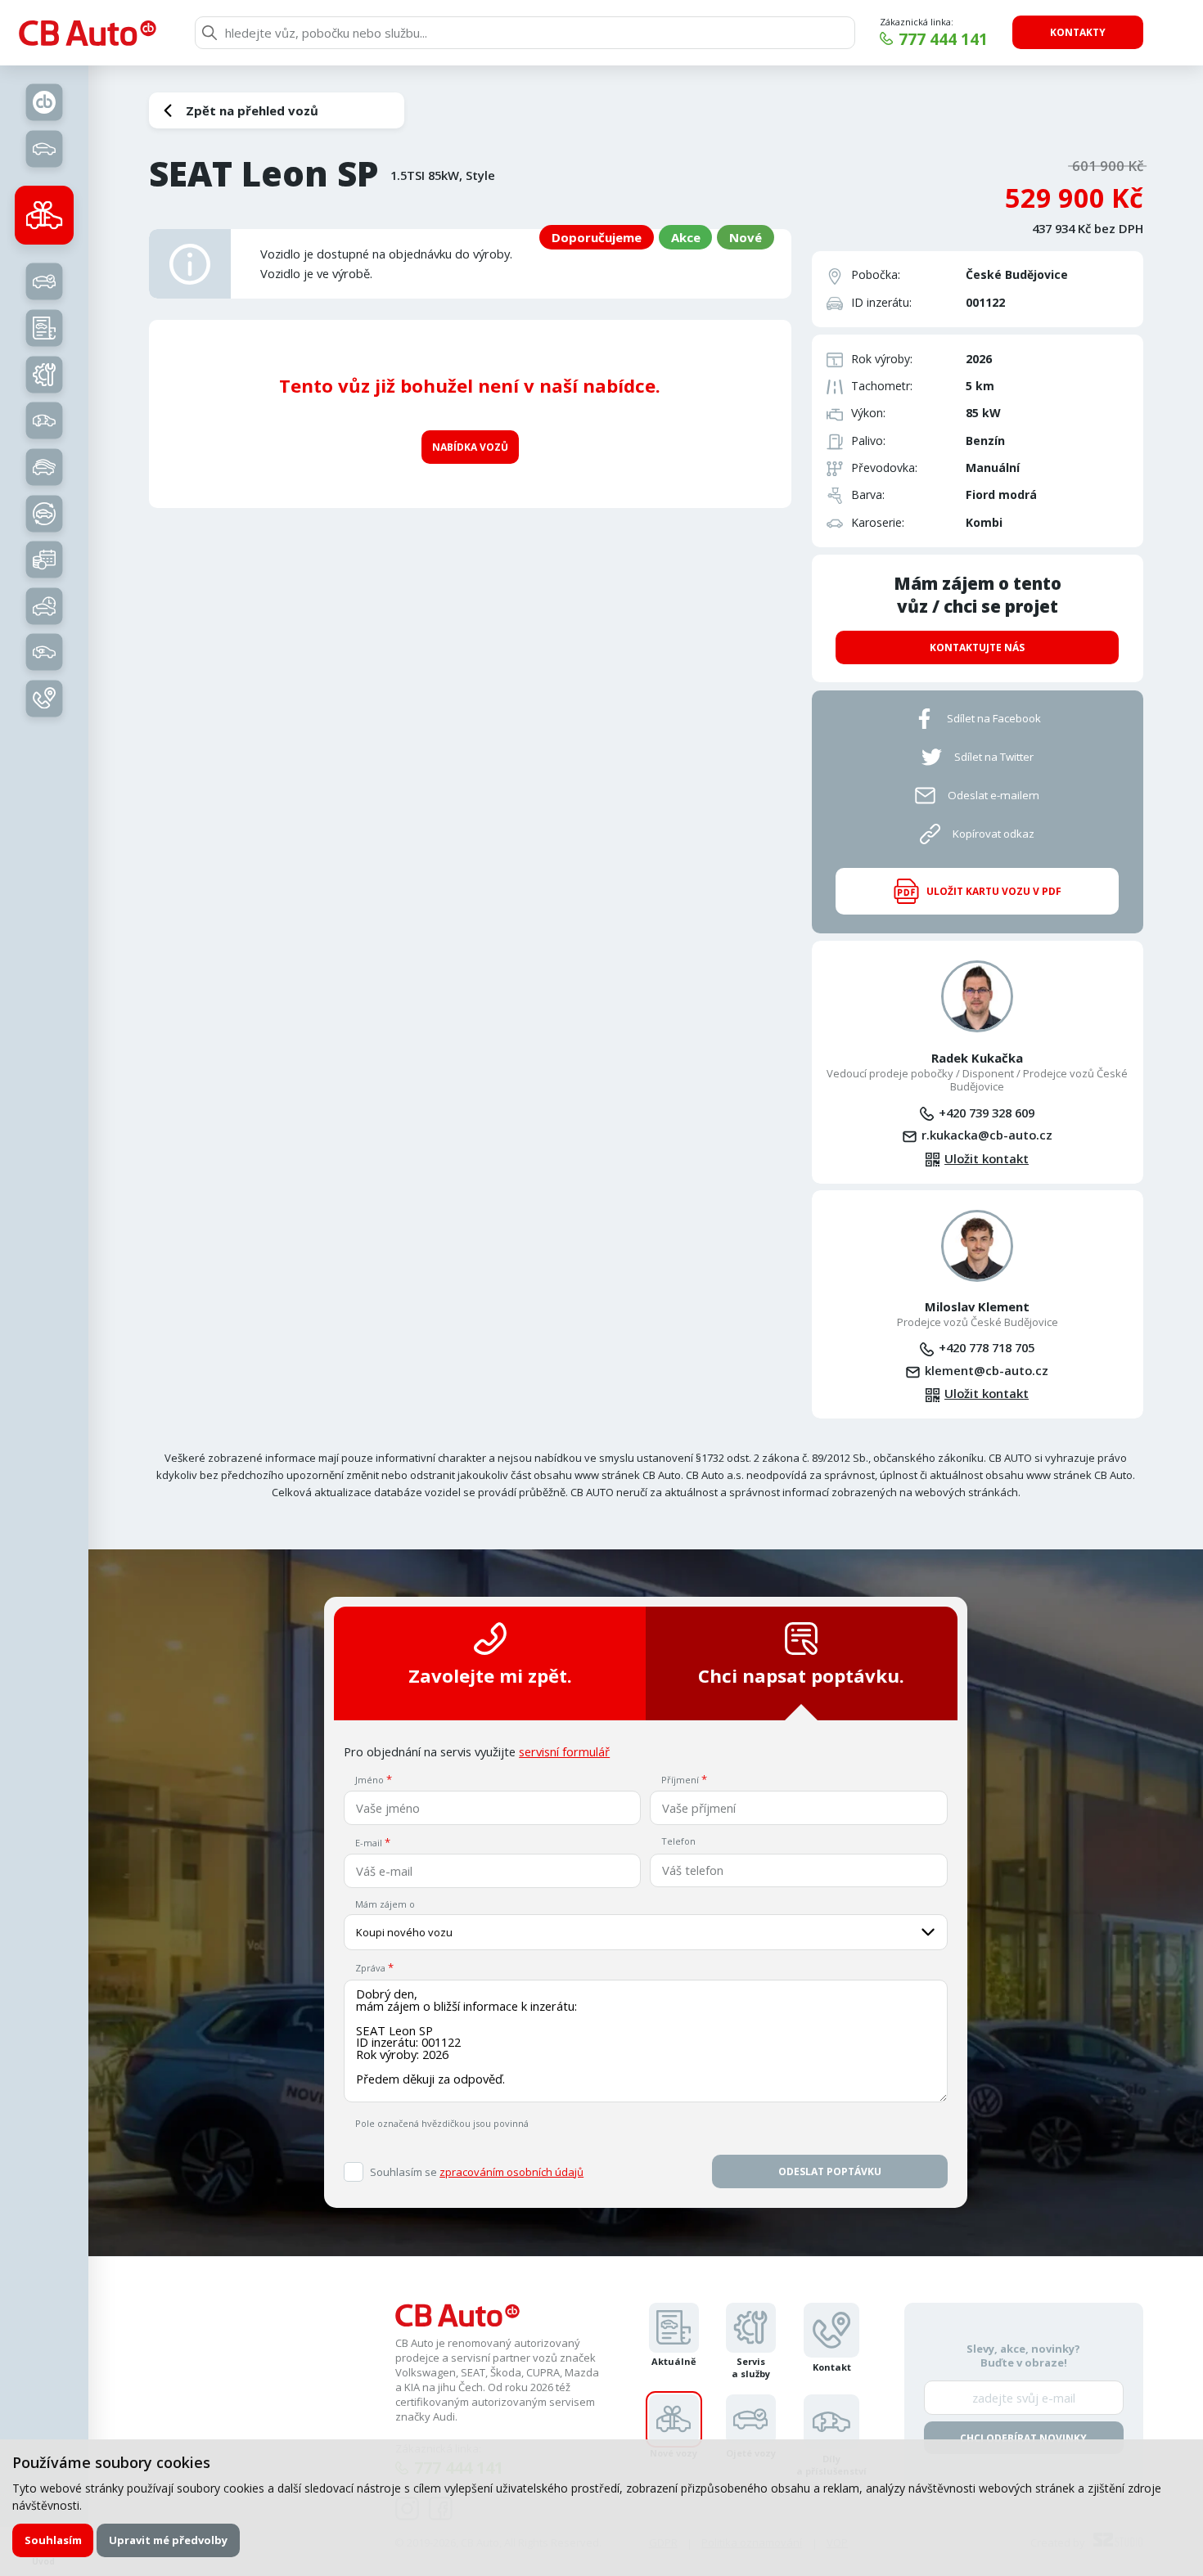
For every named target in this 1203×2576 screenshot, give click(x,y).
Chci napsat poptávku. (801, 1676)
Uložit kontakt (987, 1159)
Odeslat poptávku (830, 2171)
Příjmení (680, 1780)
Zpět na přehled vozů (252, 110)
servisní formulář (564, 1751)
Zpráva (370, 1968)
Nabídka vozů (470, 447)
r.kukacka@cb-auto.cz (987, 1135)
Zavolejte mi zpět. (490, 1676)
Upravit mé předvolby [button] (168, 2540)
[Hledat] (210, 33)
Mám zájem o (385, 1904)
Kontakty (1078, 32)
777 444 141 (943, 39)
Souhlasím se (477, 2172)
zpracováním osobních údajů (511, 2172)
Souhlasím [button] (53, 2540)
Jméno (369, 1780)
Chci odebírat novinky (1023, 2438)
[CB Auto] (88, 33)
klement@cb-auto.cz (987, 1370)
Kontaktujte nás (977, 647)
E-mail (369, 1843)
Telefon (678, 1841)
